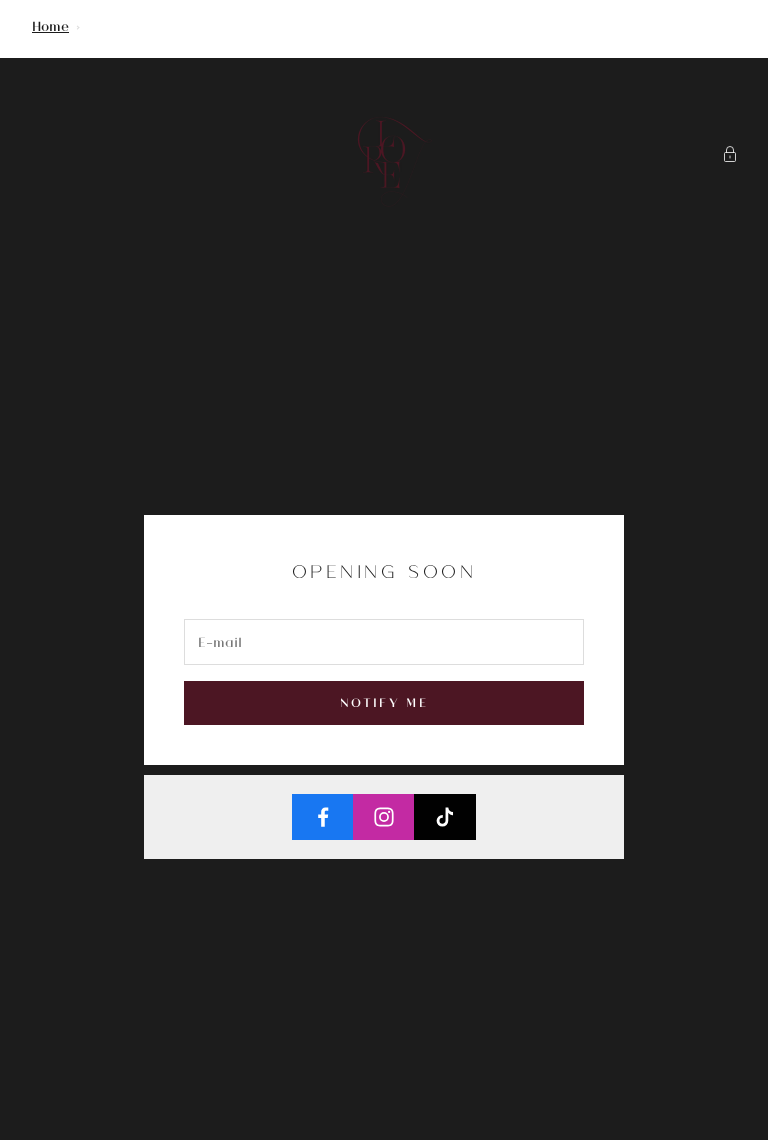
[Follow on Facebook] (323, 817)
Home (50, 25)
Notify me (384, 702)
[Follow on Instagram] (384, 817)
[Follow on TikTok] (445, 817)
